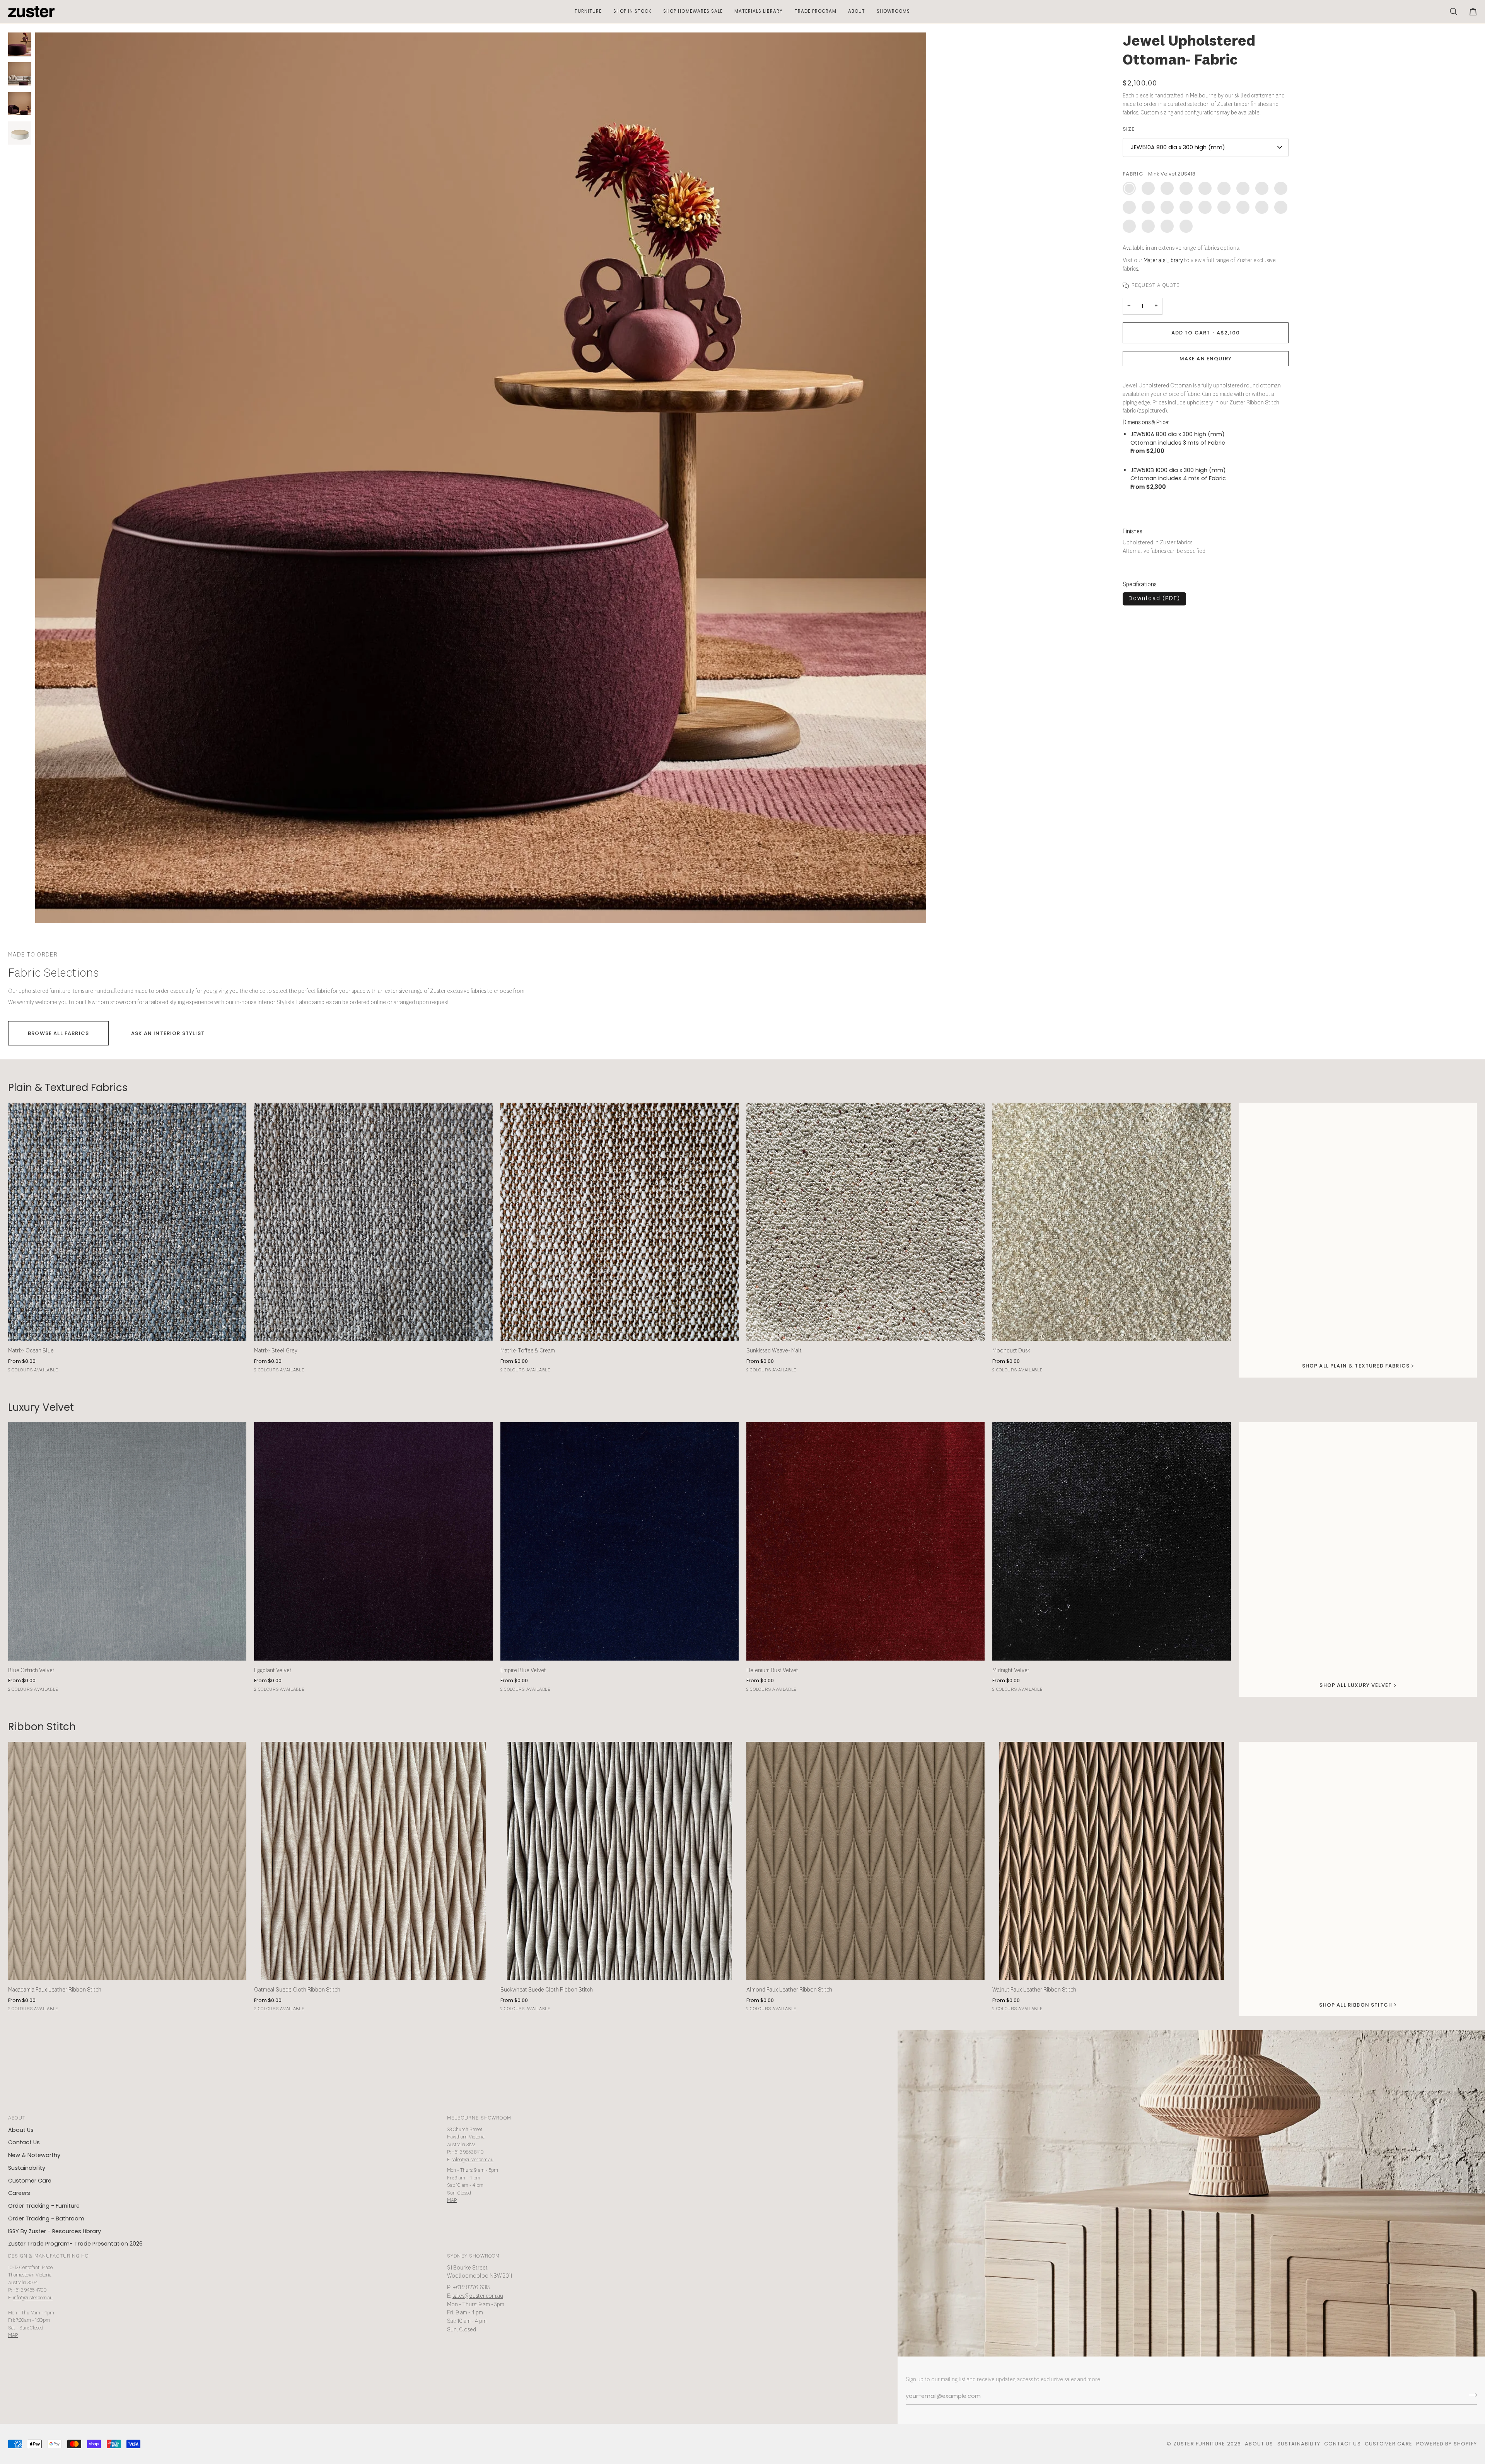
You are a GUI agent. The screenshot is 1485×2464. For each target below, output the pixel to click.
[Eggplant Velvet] (373, 1541)
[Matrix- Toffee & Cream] (620, 1222)
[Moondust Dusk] (1111, 1222)
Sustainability (27, 2168)
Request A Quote (1156, 286)
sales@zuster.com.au (473, 2160)
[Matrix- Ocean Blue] (127, 1222)
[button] (588, 12)
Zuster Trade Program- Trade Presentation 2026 (75, 2244)
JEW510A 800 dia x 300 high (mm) (1178, 147)
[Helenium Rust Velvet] (865, 1541)
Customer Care (30, 2181)
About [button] (17, 2118)
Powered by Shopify (1447, 2444)
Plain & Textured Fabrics (68, 1088)
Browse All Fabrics (58, 1033)
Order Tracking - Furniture (44, 2206)
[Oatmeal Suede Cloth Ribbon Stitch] (373, 1861)
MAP (452, 2201)
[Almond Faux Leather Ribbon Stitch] (865, 1861)
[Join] (1470, 2395)
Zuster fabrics (1176, 543)
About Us (21, 2130)
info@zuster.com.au (33, 2298)
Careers (19, 2193)
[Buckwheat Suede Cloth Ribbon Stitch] (620, 1861)
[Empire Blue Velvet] (620, 1541)
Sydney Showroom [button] (474, 2256)
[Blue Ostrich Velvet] (127, 1541)
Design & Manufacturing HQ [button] (48, 2256)
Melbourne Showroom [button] (479, 2118)
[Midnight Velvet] (1111, 1541)
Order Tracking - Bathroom (46, 2218)
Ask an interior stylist (168, 1033)
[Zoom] (50, 909)
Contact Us (24, 2142)
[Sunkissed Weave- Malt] (865, 1222)
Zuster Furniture (1199, 2444)
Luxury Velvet (41, 1408)
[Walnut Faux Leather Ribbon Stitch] (1111, 1861)
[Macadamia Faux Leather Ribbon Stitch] (127, 1861)
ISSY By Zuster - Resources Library (55, 2231)
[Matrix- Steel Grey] (373, 1222)
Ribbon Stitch (42, 1727)
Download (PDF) (1154, 599)
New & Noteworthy (34, 2155)
